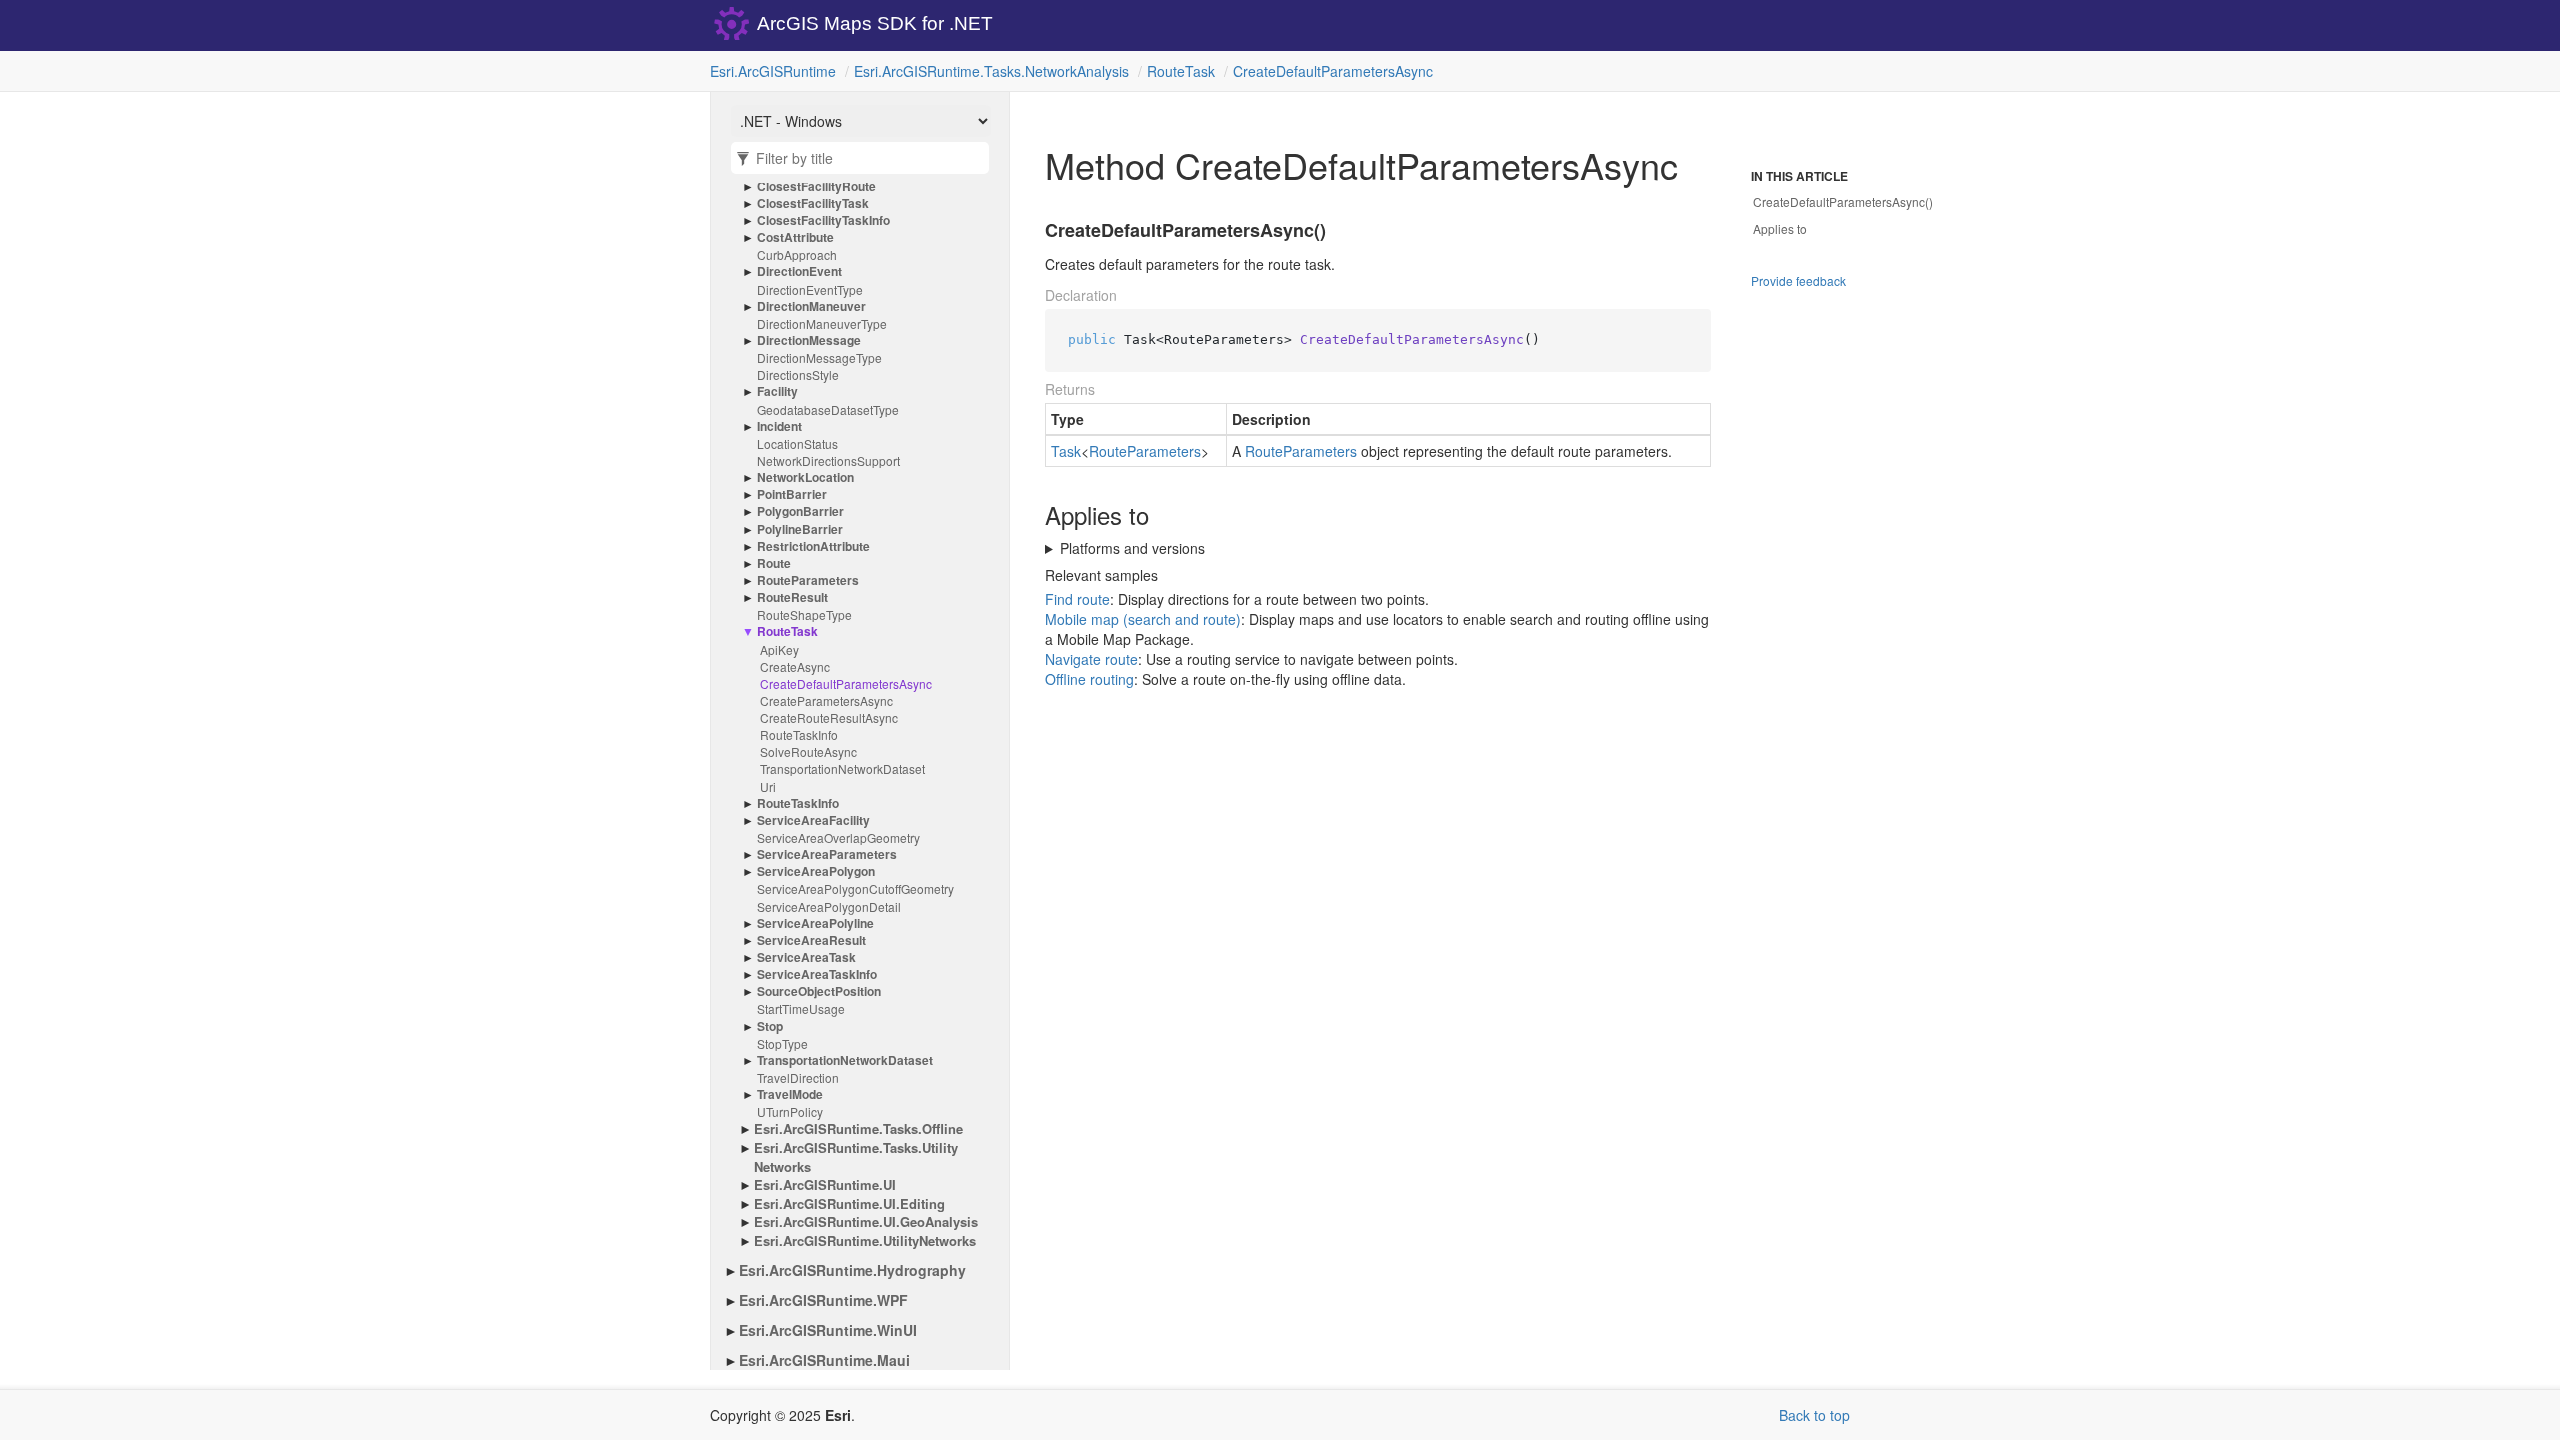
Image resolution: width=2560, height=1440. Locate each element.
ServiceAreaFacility (813, 820)
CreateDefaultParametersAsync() (1843, 201)
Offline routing (1089, 679)
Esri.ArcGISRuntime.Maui (824, 1360)
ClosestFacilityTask (813, 203)
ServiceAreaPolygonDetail (829, 906)
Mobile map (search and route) (1143, 619)
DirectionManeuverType (822, 323)
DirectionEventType (810, 289)
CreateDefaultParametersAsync (1333, 71)
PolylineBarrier (800, 529)
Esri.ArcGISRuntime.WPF (823, 1300)
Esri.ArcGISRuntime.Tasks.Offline (858, 1129)
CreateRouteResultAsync (829, 717)
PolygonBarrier (800, 511)
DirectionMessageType (819, 357)
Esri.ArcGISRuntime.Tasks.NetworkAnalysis (991, 71)
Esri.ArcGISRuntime (773, 71)
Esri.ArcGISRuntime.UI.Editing (849, 1204)
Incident (779, 426)
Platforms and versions (1132, 548)
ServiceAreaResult (811, 940)
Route (774, 563)
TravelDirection (798, 1077)
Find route (1077, 599)
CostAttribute (795, 237)
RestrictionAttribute (813, 546)
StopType (782, 1043)
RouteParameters (808, 580)
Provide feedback (1798, 280)
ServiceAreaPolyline (815, 923)
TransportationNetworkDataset (842, 768)
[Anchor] (1033, 231)
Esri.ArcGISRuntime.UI (825, 1185)
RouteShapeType (804, 614)
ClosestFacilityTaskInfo (823, 220)
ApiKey (779, 649)
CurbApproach (797, 254)
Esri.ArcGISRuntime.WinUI (828, 1330)
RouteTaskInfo (799, 734)
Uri (768, 786)
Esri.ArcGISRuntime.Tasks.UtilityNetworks (856, 1157)
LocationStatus (797, 443)
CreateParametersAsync (826, 700)
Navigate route (1091, 659)
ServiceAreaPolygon (816, 871)
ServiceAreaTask (806, 957)
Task (1066, 451)
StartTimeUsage (801, 1008)
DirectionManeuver (811, 306)
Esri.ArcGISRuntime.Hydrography (852, 1270)
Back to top (1814, 1415)
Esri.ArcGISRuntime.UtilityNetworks (865, 1241)
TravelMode (790, 1094)
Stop (770, 1026)
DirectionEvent (799, 271)
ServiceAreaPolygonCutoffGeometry (855, 888)
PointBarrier (792, 494)
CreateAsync (795, 666)
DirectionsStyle (798, 374)
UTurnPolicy (790, 1111)
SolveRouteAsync (808, 751)
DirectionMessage (809, 340)
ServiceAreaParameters (827, 854)
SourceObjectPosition (819, 991)
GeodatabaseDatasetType (828, 409)
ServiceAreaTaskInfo (817, 974)
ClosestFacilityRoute (816, 186)
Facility (777, 391)
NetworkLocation (805, 477)
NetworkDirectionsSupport (828, 460)
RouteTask (1181, 71)
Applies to (1780, 228)
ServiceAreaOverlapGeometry (838, 837)
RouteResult (792, 597)
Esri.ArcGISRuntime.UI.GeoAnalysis (866, 1222)
